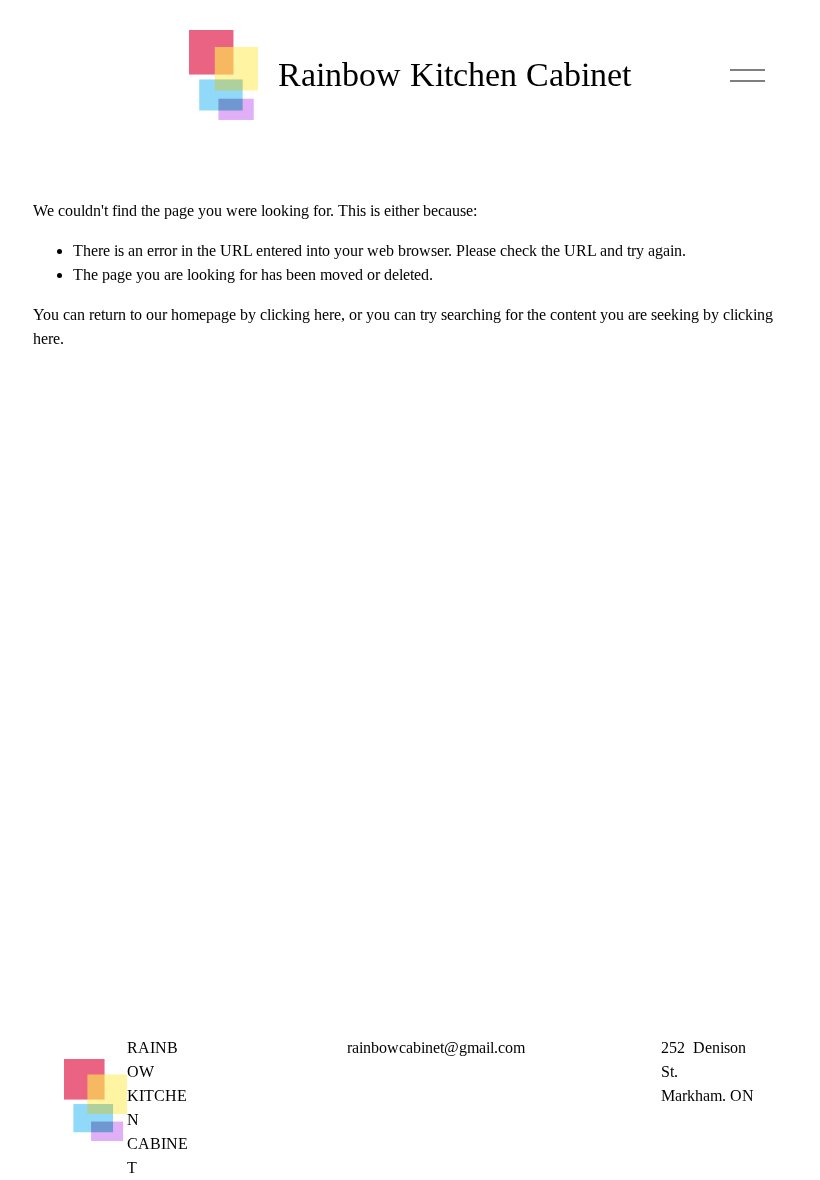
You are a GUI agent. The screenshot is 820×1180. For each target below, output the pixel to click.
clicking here (300, 314)
